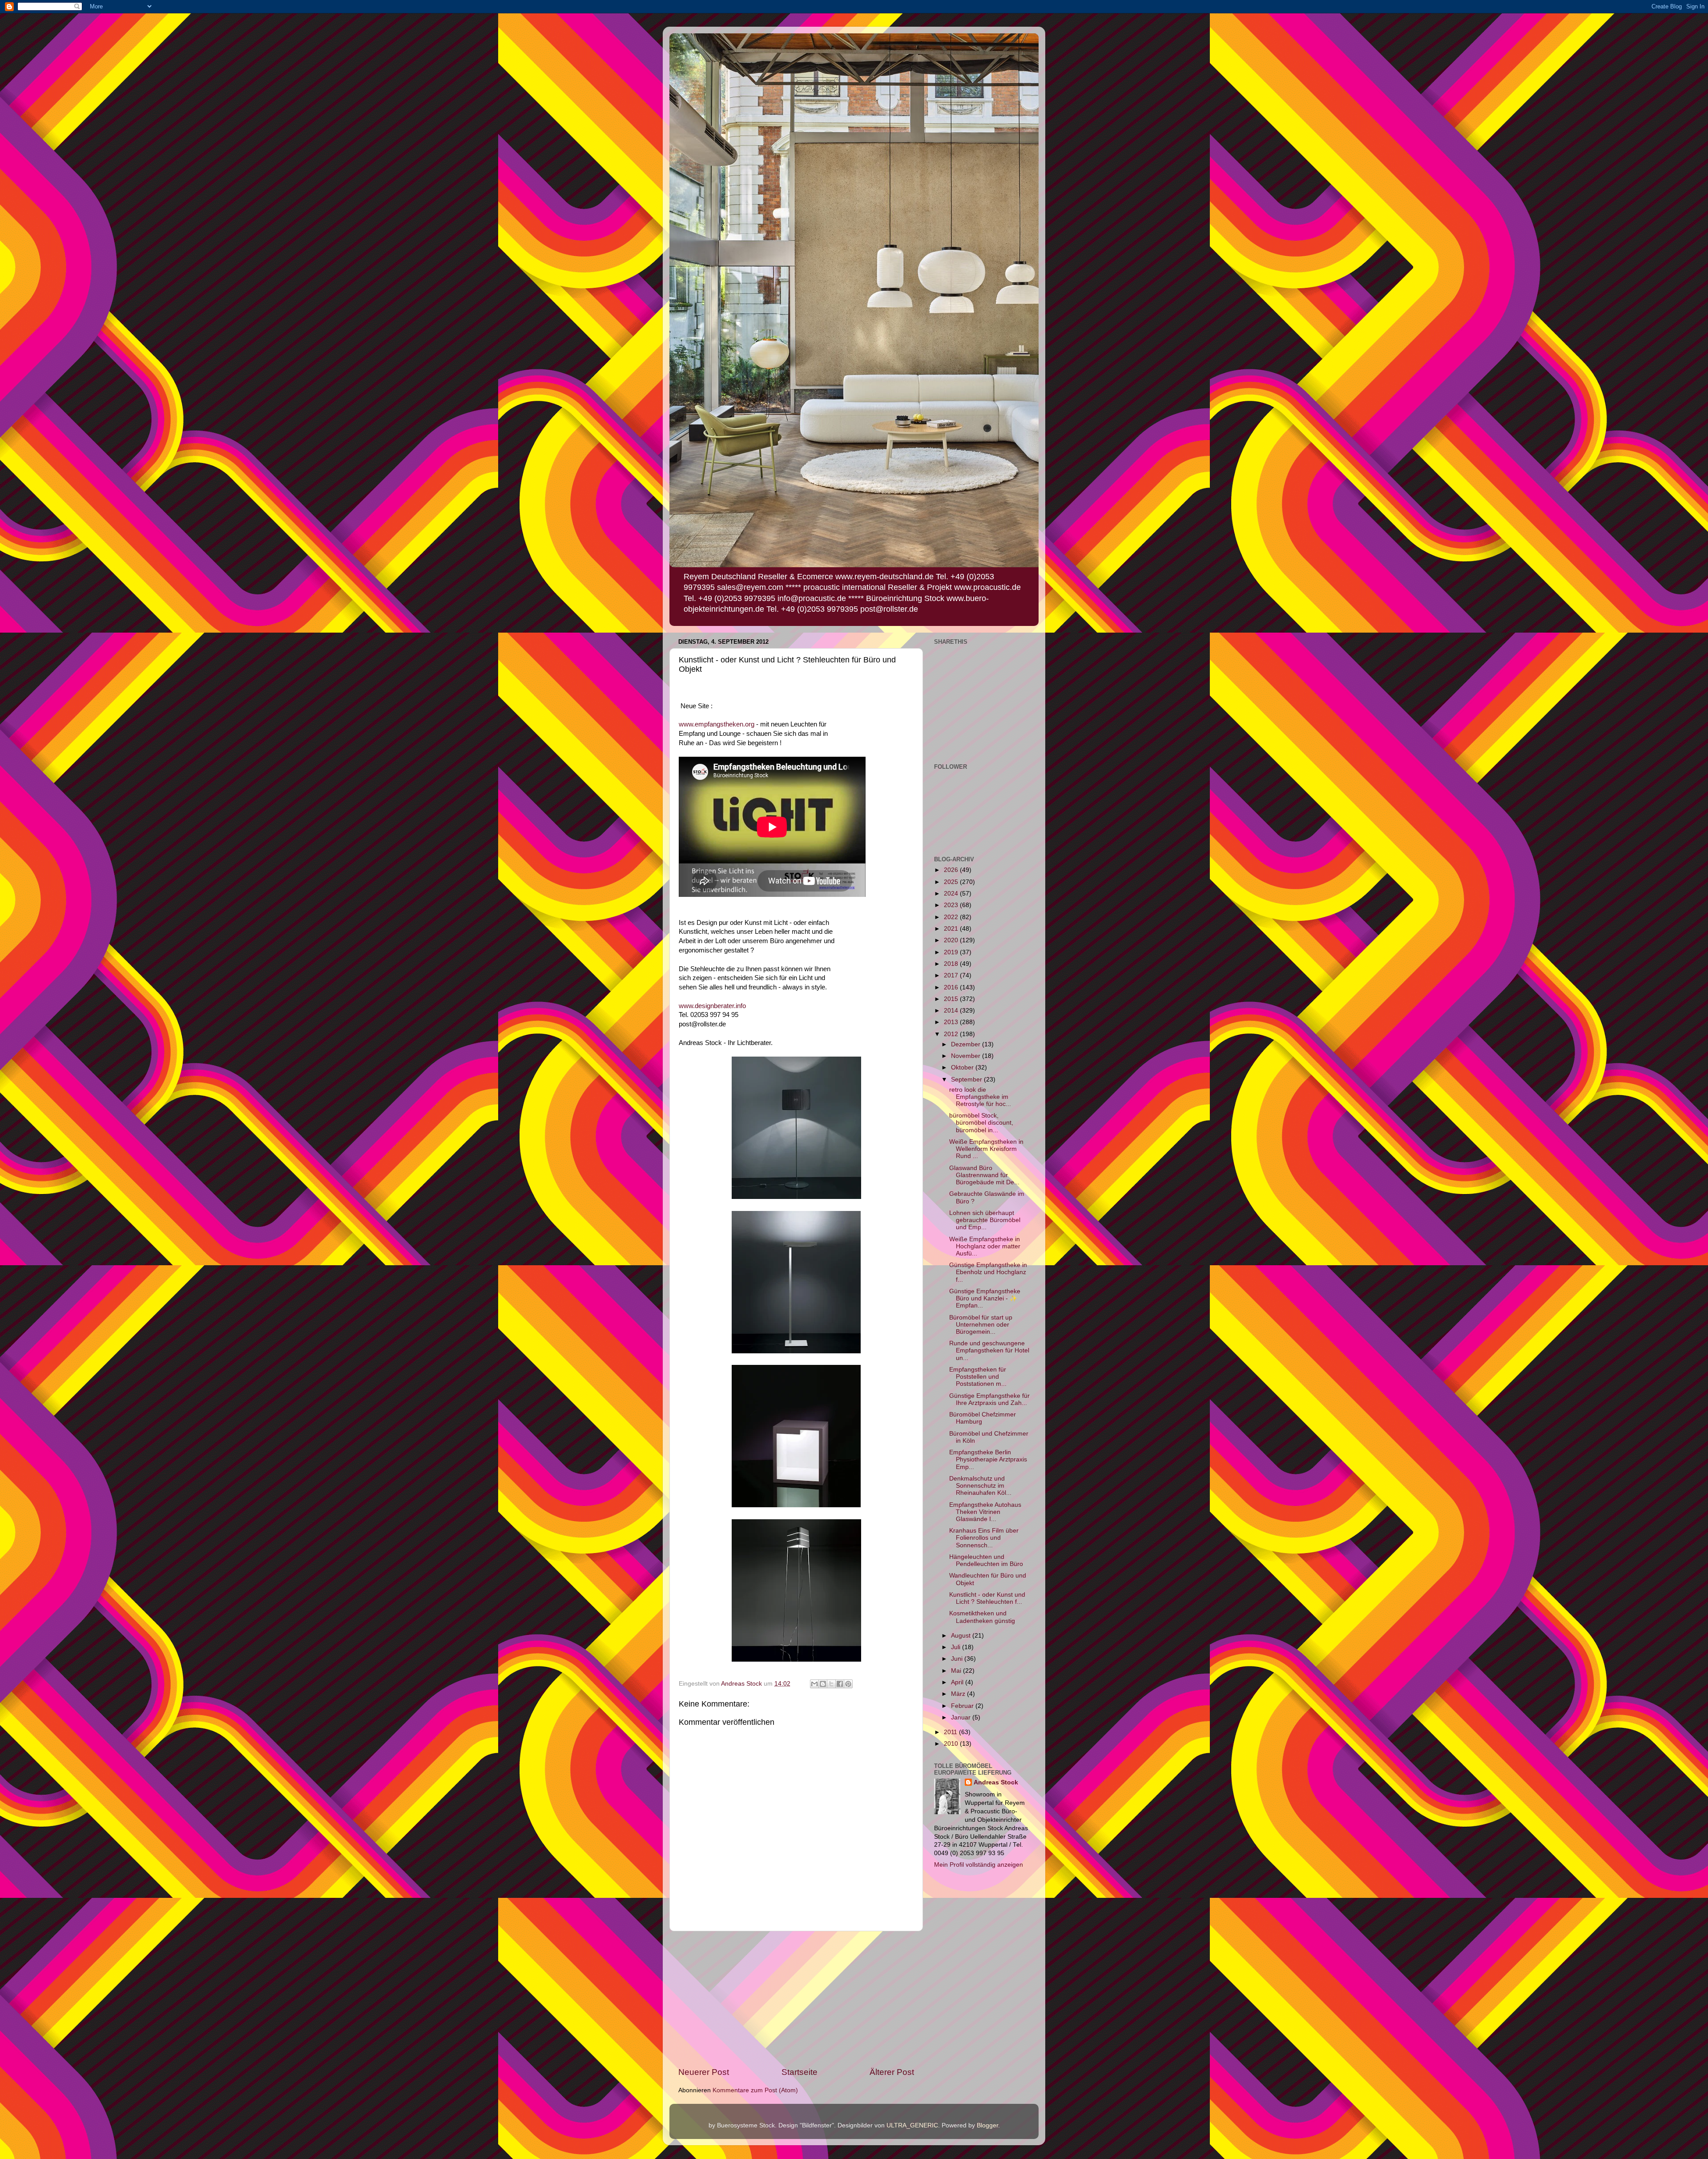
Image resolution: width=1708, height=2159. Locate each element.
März (959, 1694)
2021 (952, 929)
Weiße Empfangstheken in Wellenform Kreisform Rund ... (986, 1149)
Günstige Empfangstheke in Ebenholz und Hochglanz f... (988, 1272)
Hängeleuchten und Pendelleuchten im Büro (986, 1560)
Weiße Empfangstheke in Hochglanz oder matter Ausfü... (985, 1246)
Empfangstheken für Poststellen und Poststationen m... (978, 1377)
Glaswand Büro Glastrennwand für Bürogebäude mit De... (984, 1175)
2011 (951, 1732)
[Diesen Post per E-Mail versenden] (814, 1684)
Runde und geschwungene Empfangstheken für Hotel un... (989, 1350)
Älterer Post (892, 2072)
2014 (952, 1011)
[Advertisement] (796, 1999)
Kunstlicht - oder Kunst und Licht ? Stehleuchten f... (987, 1598)
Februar (963, 1706)
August (962, 1636)
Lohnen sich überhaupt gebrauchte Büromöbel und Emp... (985, 1220)
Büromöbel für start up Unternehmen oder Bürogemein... (981, 1325)
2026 (952, 870)
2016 (952, 987)
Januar (962, 1717)
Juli (957, 1647)
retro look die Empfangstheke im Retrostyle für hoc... (980, 1097)
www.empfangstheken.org (717, 724)
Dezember (967, 1044)
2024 (952, 894)
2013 (952, 1022)
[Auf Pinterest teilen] (848, 1684)
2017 (952, 975)
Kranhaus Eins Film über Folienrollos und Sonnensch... (984, 1538)
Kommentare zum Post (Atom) (755, 2090)
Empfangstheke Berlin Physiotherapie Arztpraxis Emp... (988, 1459)
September (967, 1079)
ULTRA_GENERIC (912, 2125)
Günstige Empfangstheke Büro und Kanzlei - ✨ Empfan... (985, 1298)
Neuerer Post (704, 2072)
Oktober (963, 1067)
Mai (957, 1671)
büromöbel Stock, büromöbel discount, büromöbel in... (981, 1123)
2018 (952, 964)
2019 (952, 952)
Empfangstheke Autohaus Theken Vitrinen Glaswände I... (985, 1512)
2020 (952, 940)
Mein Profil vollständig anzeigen (979, 1865)
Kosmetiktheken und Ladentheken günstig (982, 1617)
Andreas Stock (996, 1782)
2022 (952, 917)
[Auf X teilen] (831, 1684)
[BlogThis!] (823, 1684)
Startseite (800, 2072)
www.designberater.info (712, 1006)
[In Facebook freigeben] (840, 1684)
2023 (952, 905)
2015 (952, 999)
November (967, 1056)
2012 (952, 1034)
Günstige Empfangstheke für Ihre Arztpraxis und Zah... (989, 1399)
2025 (952, 882)
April (958, 1682)
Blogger (987, 2125)
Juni (958, 1659)
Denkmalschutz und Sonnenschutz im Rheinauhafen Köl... (980, 1486)
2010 (952, 1744)
